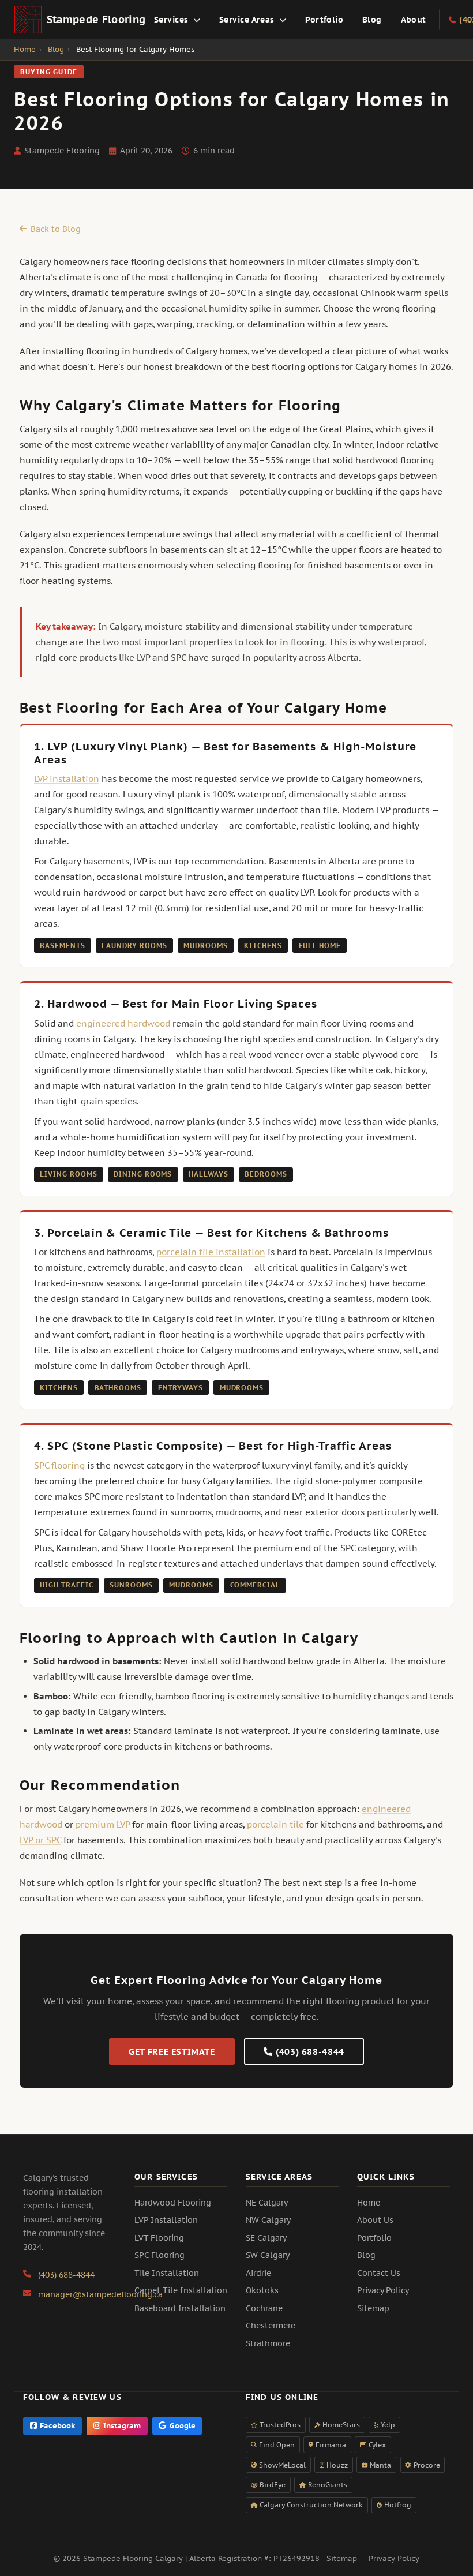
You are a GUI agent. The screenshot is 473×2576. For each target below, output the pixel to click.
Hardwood (77, 1003)
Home (369, 2203)
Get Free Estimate (172, 2052)
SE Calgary (266, 2238)
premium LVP (103, 1824)
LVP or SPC (40, 1840)
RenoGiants (328, 2485)
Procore (427, 2465)
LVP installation (67, 779)
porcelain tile (275, 1824)
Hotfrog (398, 2505)
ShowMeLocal (282, 2465)
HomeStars (341, 2425)
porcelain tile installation (211, 1252)
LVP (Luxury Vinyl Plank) (118, 746)
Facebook (57, 2426)
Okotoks (262, 2290)
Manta (380, 2465)
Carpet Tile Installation (181, 2290)
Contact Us (379, 2273)
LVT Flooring (159, 2238)
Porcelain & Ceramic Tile (119, 1232)
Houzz (337, 2465)
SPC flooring (59, 1465)
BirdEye (273, 2485)
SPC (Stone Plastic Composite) (135, 1445)
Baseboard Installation (180, 2308)
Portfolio (324, 19)
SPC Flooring (159, 2255)
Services (172, 19)
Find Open (277, 2445)
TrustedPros (280, 2425)
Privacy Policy (383, 2290)
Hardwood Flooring (173, 2203)
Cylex (377, 2445)
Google (183, 2426)
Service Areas (248, 19)
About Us (375, 2220)
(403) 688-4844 (310, 2052)
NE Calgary (267, 2203)
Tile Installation (167, 2273)
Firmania (331, 2445)
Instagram (122, 2426)
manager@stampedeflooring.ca (100, 2294)
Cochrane (264, 2308)
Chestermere (271, 2326)
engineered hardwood (123, 1023)
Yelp (388, 2425)
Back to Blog (56, 229)
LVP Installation (166, 2220)
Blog (372, 19)
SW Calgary (268, 2255)
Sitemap (373, 2308)
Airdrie (258, 2273)
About (414, 19)
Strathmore (268, 2343)
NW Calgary (268, 2220)
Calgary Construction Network (311, 2505)
